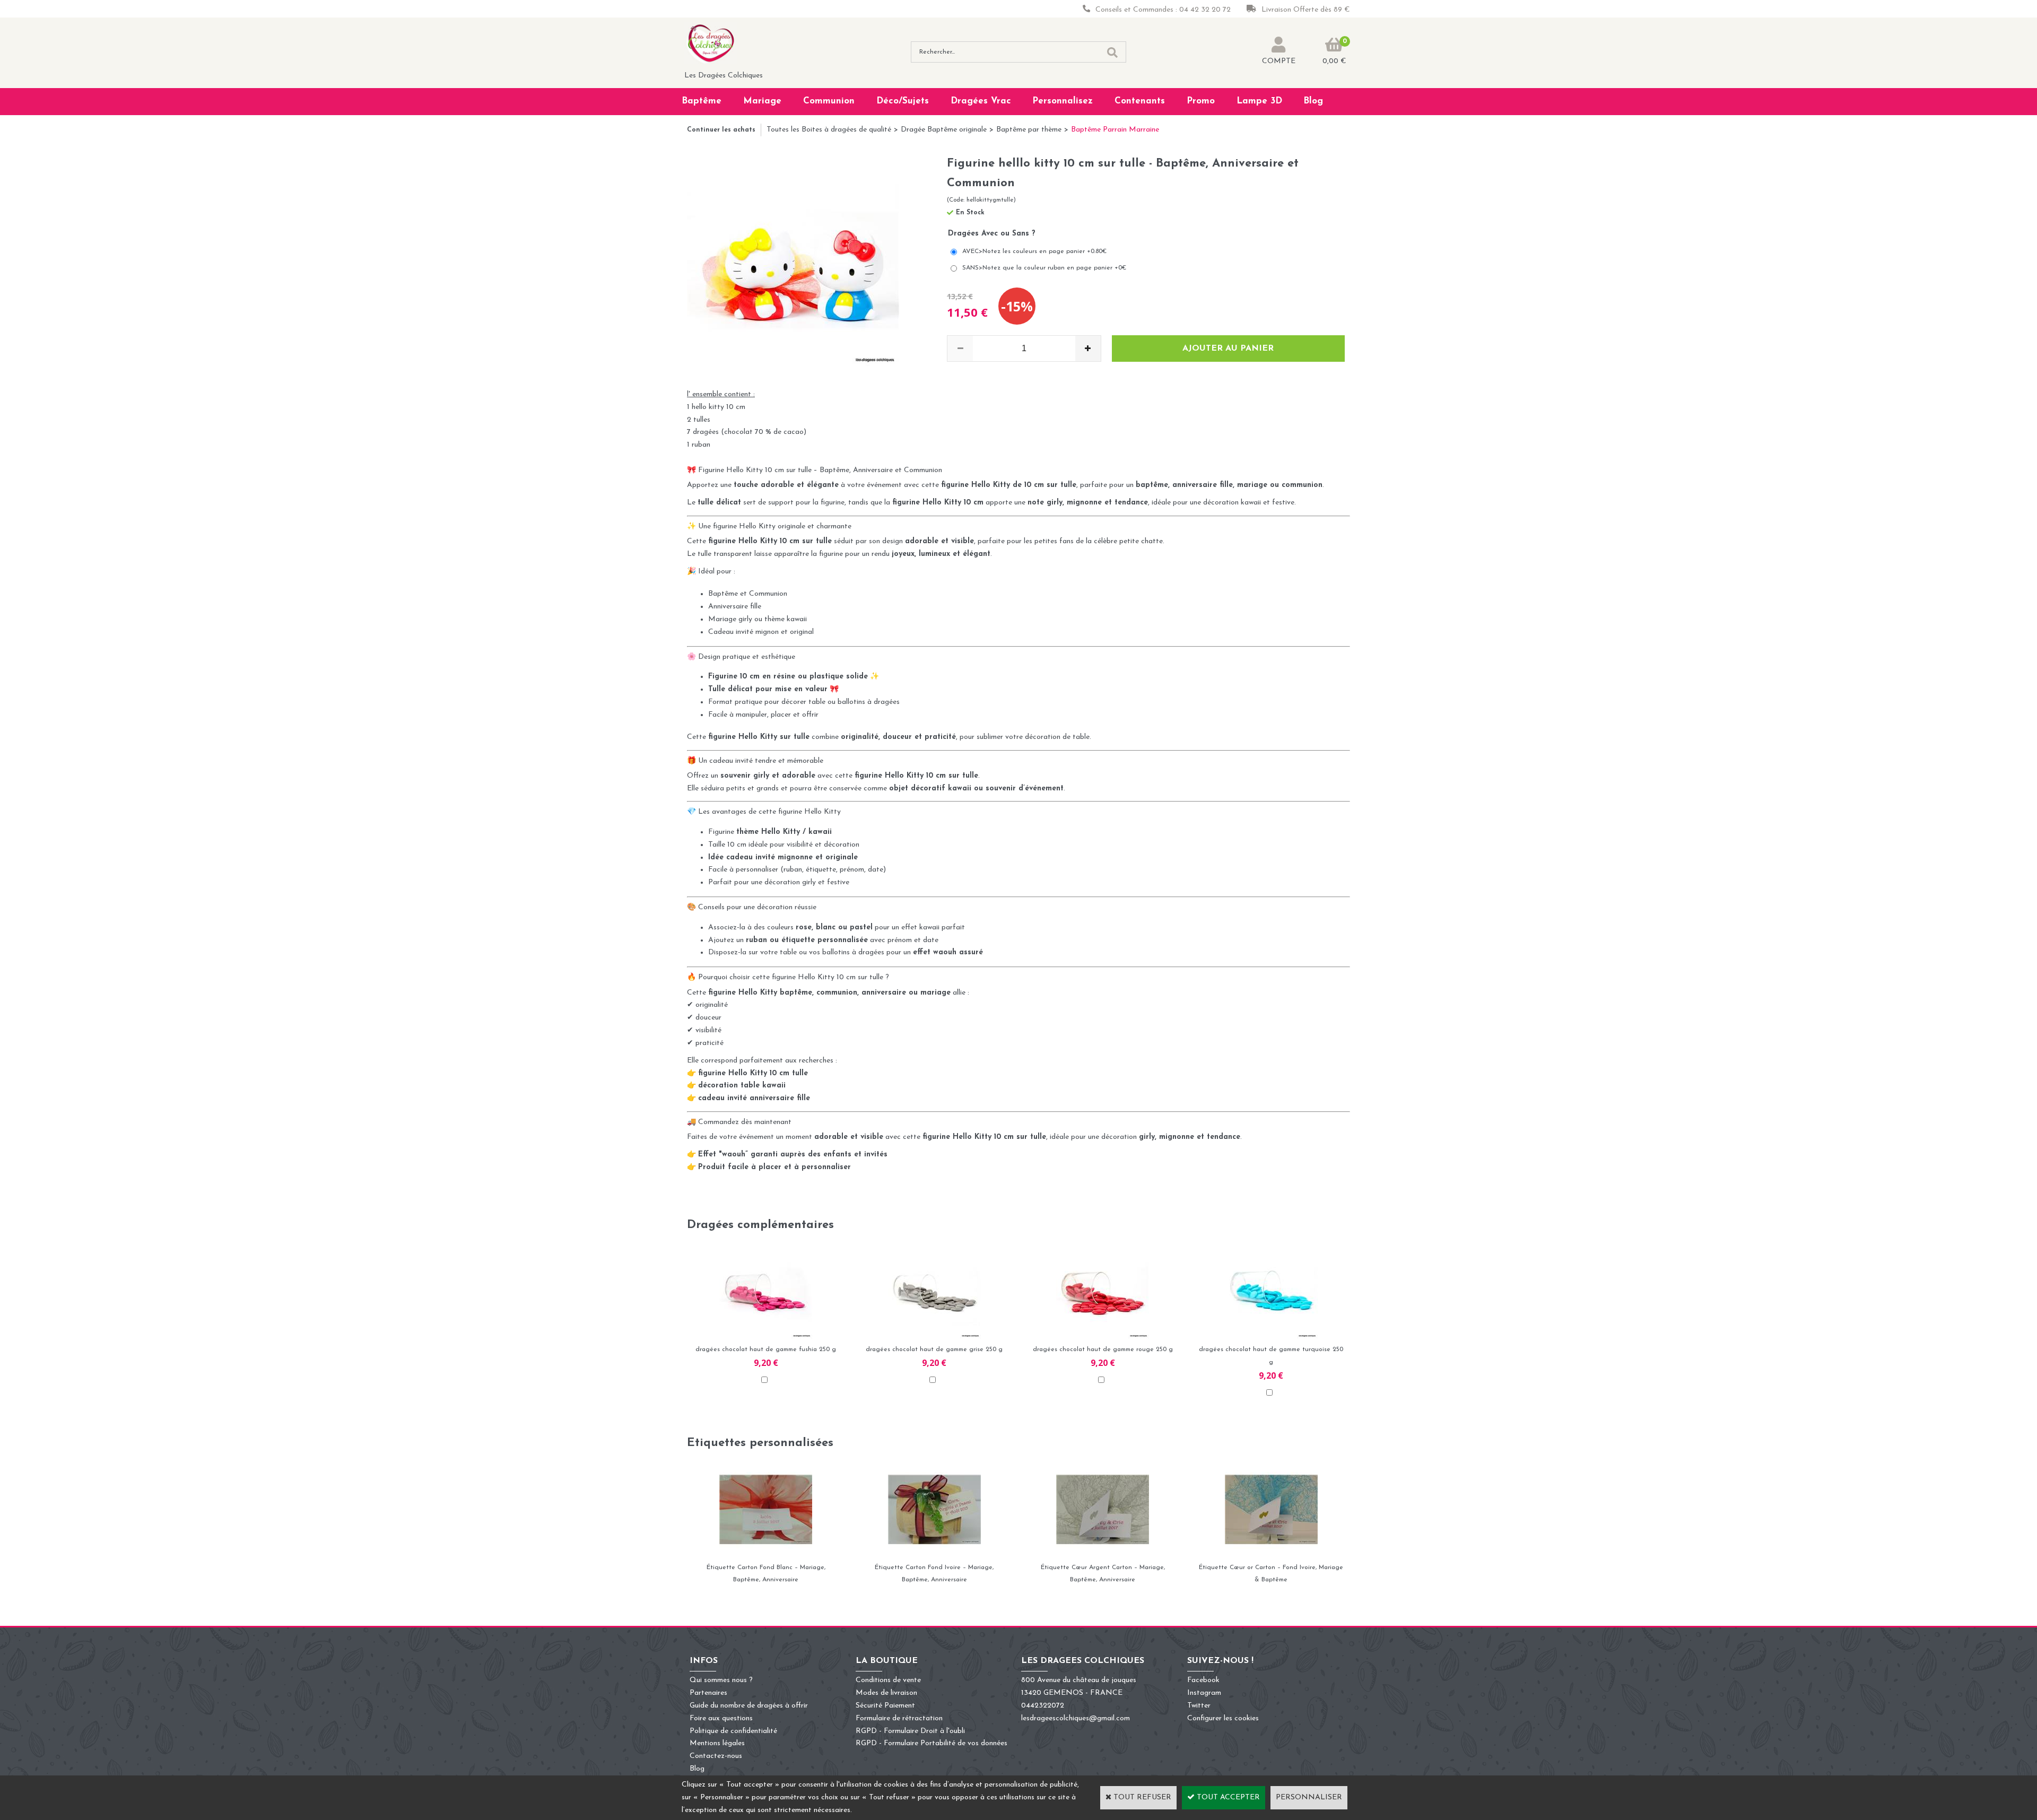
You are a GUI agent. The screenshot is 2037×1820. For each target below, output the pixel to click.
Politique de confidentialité (733, 1731)
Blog (1313, 101)
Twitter (1199, 1706)
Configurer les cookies (1223, 1718)
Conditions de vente (888, 1680)
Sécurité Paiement (885, 1706)
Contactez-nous (716, 1756)
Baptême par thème (1029, 130)
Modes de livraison (886, 1693)
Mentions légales (717, 1743)
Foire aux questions (721, 1718)
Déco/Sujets (903, 101)
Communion (829, 101)
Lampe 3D (1259, 101)
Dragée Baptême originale (944, 130)
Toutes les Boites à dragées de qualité (829, 130)
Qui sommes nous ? (721, 1680)
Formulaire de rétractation (899, 1718)
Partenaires (708, 1693)
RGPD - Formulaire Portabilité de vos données (932, 1743)
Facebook (1203, 1680)
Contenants (1140, 101)
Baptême (702, 101)
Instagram (1204, 1693)
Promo (1201, 101)
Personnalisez (1063, 101)
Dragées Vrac (981, 101)
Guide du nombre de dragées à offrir (749, 1706)
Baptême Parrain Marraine (1115, 130)
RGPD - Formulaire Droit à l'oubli (910, 1731)
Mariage (762, 101)
